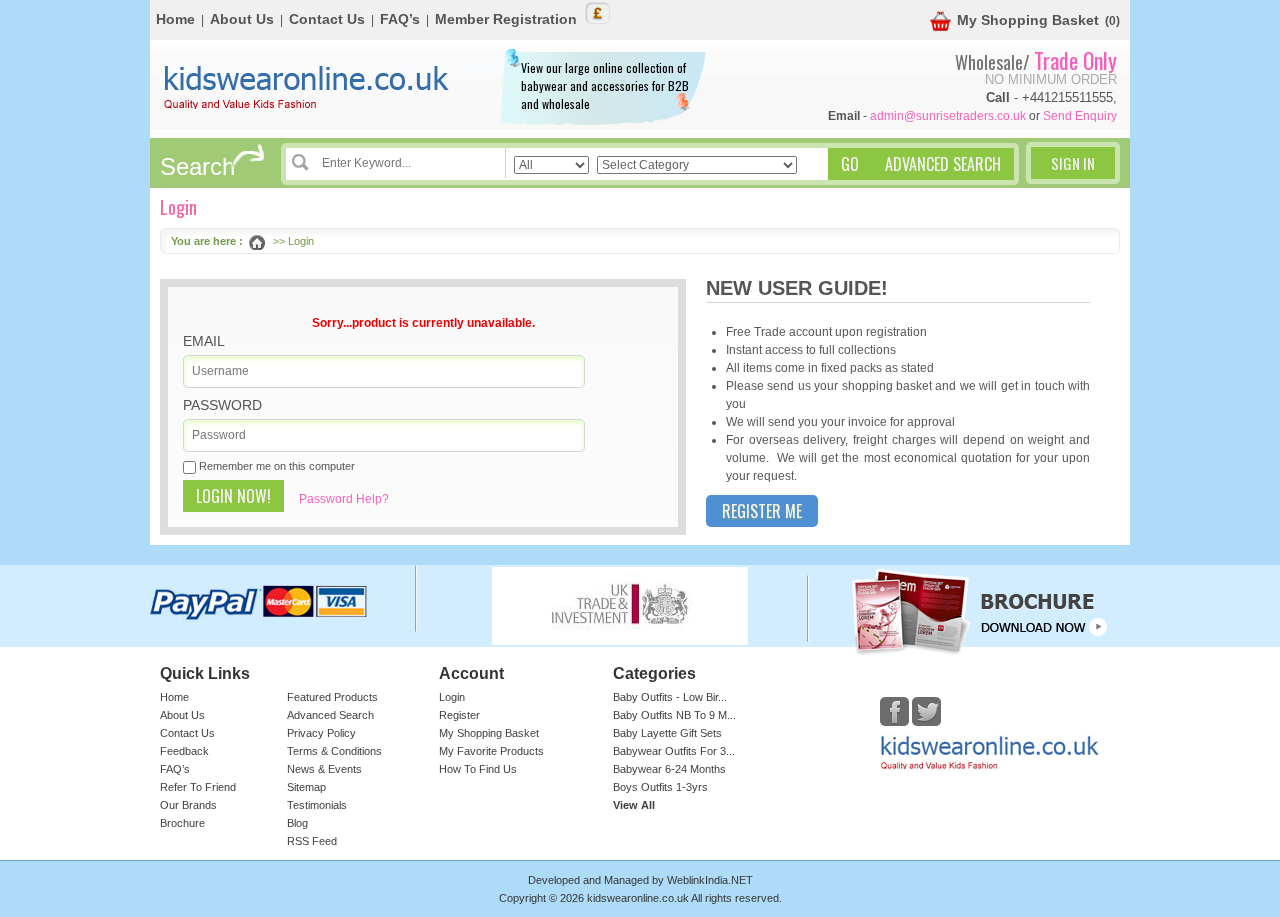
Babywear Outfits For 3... (674, 751)
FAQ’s (400, 19)
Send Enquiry (1080, 116)
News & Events (324, 769)
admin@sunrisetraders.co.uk (948, 116)
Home (175, 19)
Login (452, 697)
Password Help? (344, 499)
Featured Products (332, 697)
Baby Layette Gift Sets (667, 733)
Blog (297, 823)
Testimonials (317, 805)
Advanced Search (330, 715)
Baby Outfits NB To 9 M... (674, 715)
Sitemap (306, 787)
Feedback (184, 751)
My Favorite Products (491, 751)
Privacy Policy (321, 733)
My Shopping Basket (1028, 20)
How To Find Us (478, 769)
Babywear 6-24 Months (669, 769)
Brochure (182, 823)
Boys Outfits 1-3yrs (660, 787)
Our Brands (188, 805)
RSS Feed (312, 841)
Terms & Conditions (334, 751)
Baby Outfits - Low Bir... (670, 697)
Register (459, 715)
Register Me (762, 511)
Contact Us (327, 19)
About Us (242, 19)
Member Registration (506, 19)
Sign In (1073, 163)
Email (204, 341)
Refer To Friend (198, 787)
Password (222, 405)
